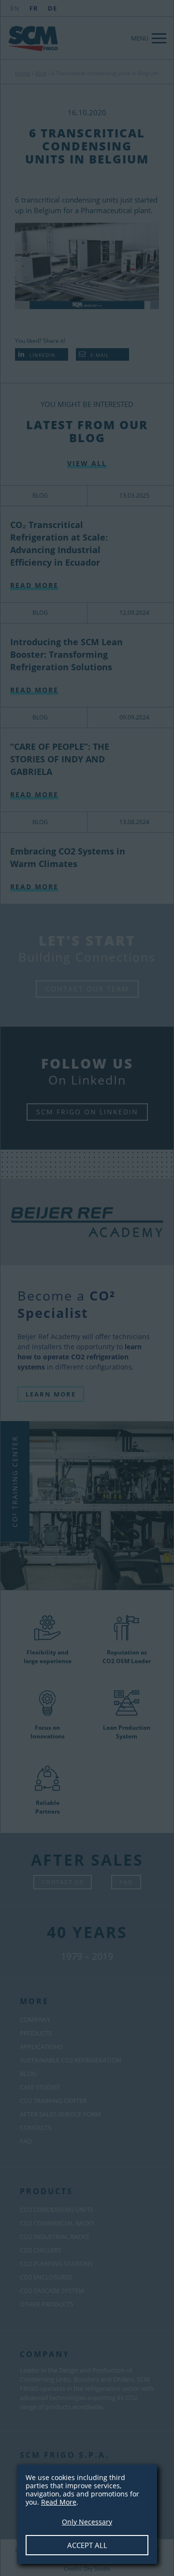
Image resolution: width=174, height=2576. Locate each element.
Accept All (87, 2545)
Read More (59, 2502)
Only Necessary (87, 2522)
